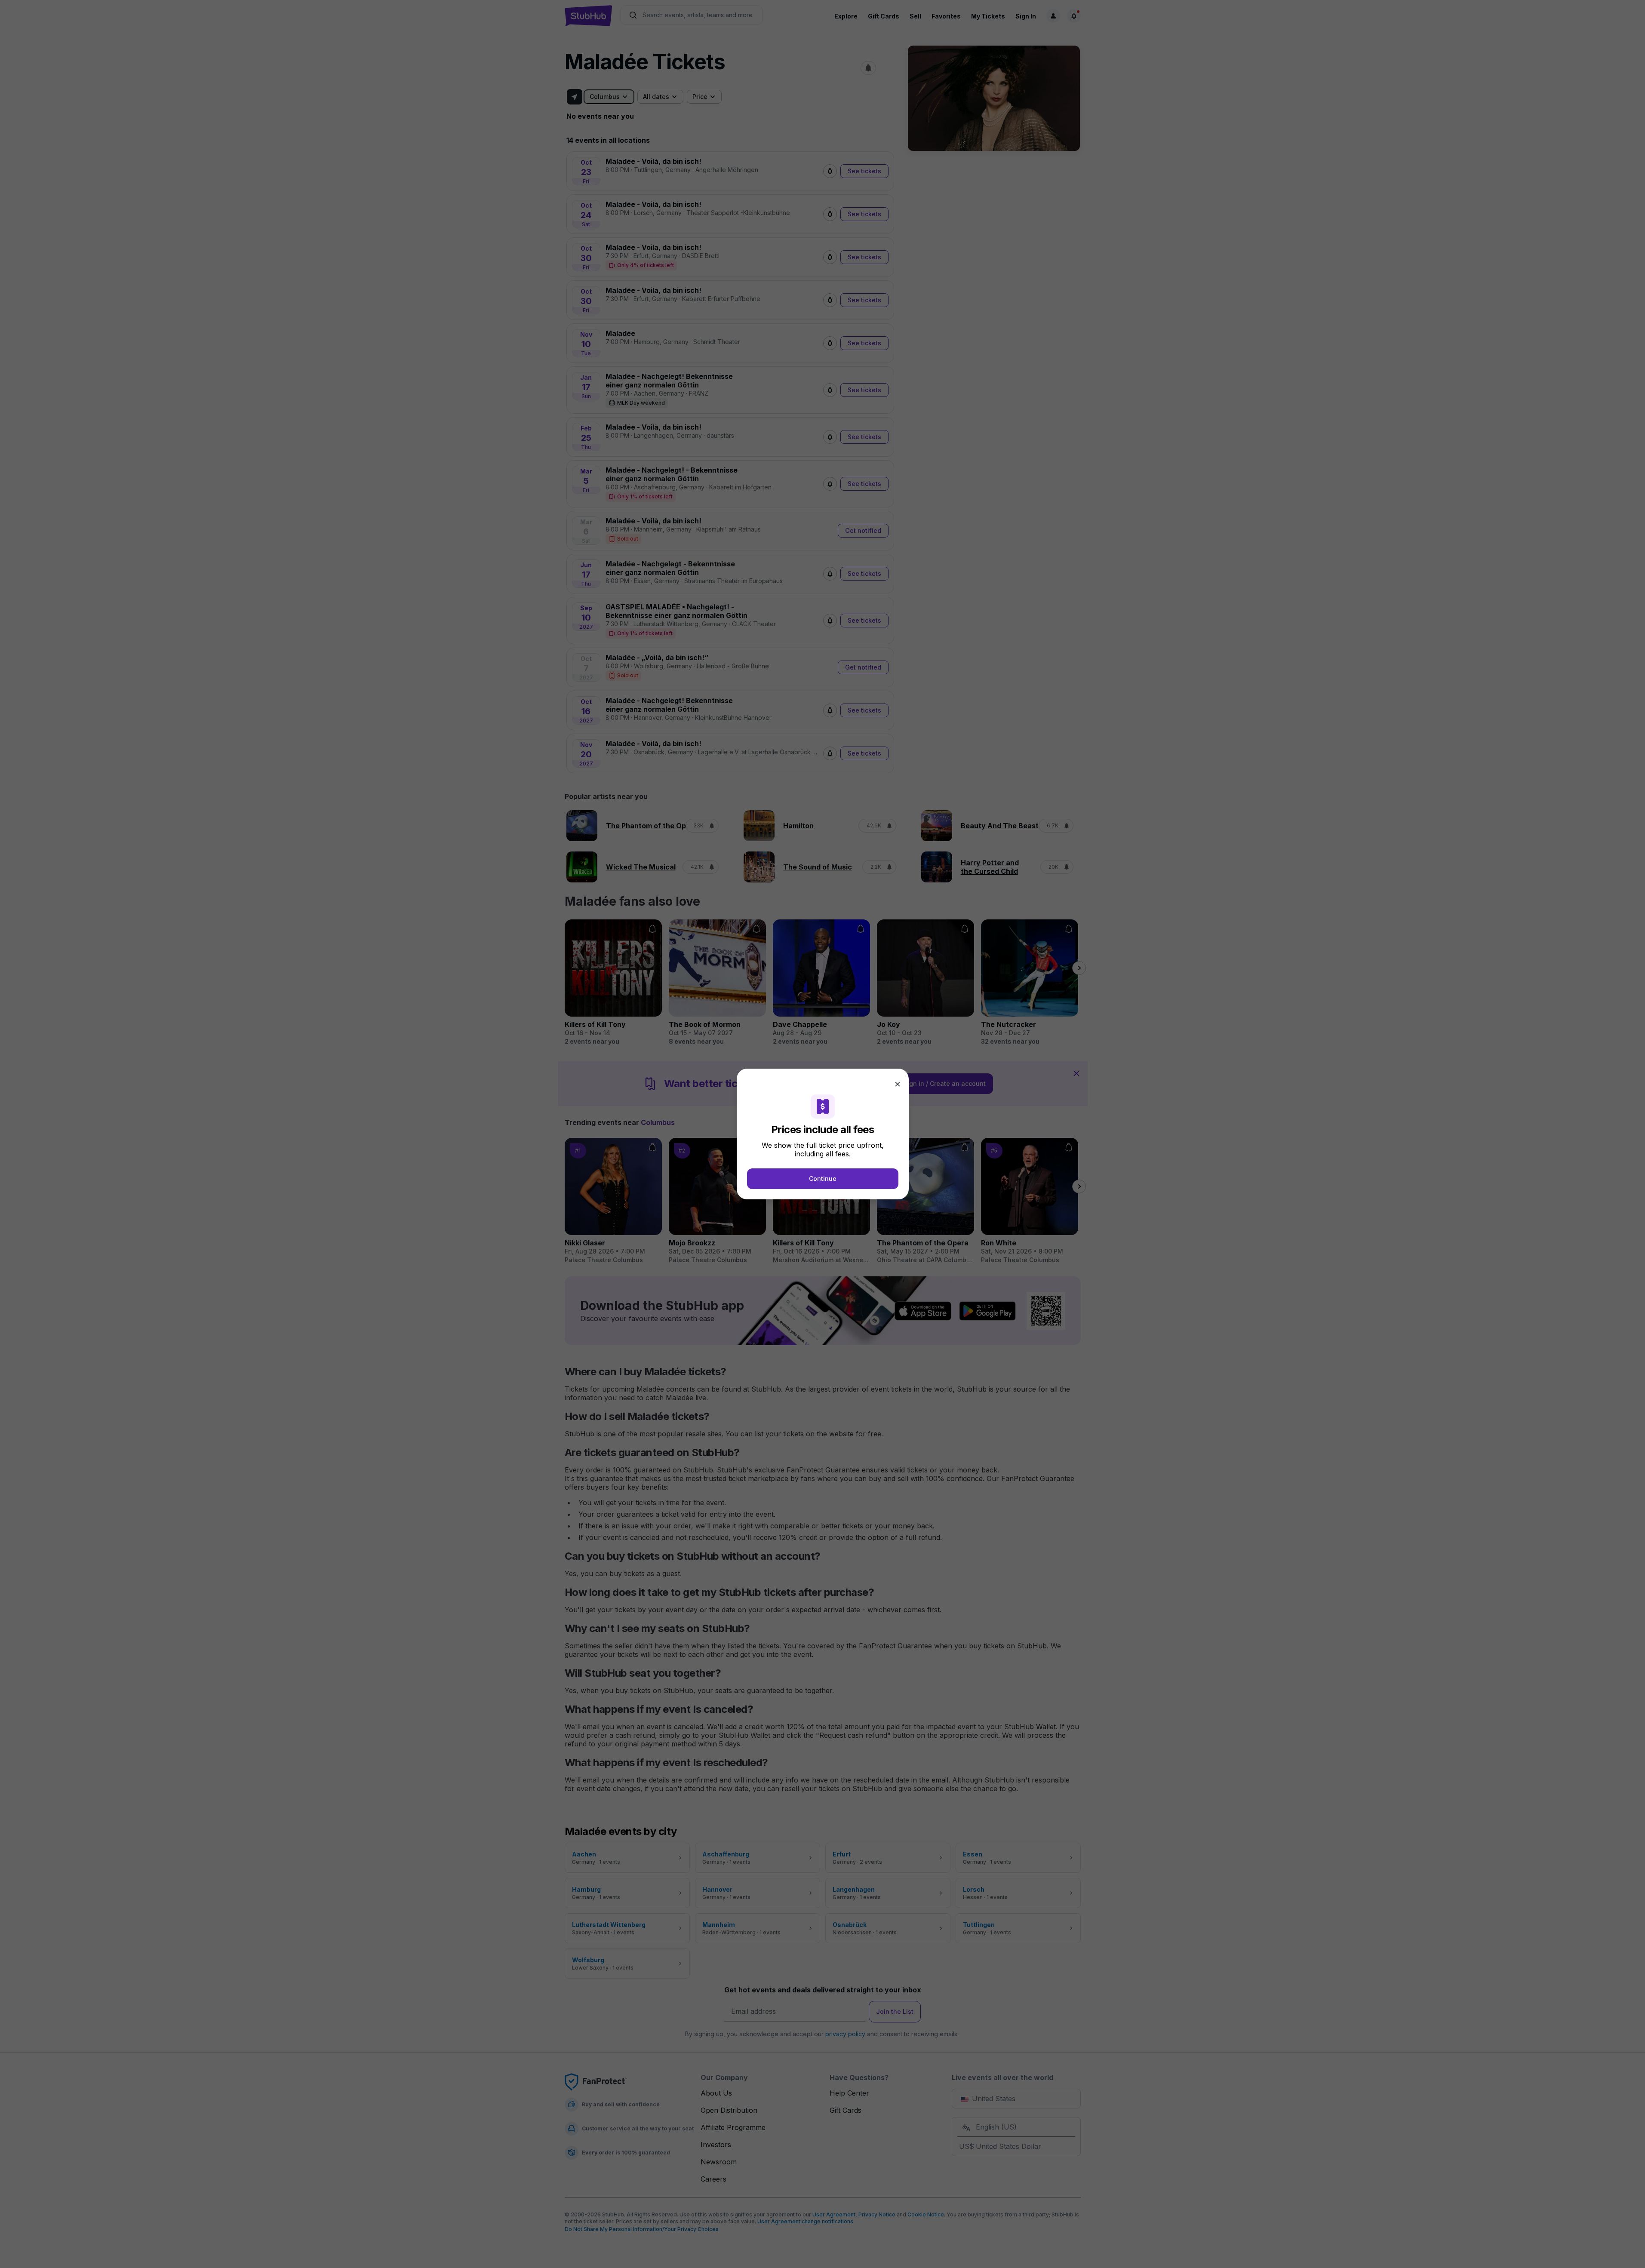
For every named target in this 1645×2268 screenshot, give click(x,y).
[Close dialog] (898, 1084)
